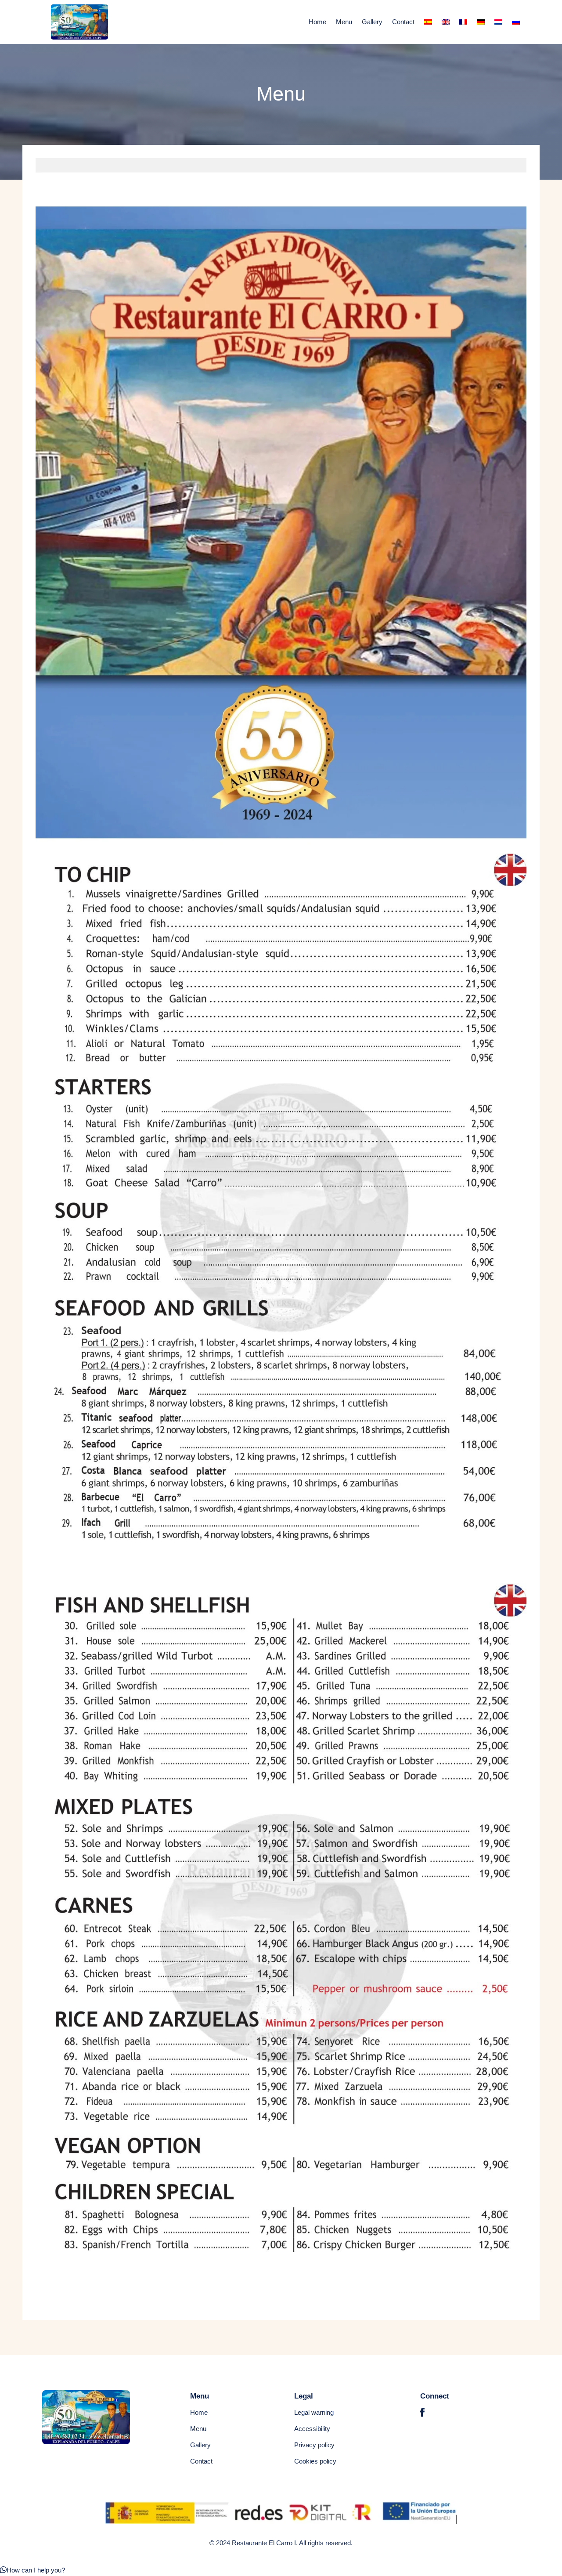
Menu (344, 22)
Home (317, 22)
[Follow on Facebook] (422, 2412)
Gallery (372, 22)
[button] (32, 2570)
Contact (403, 22)
